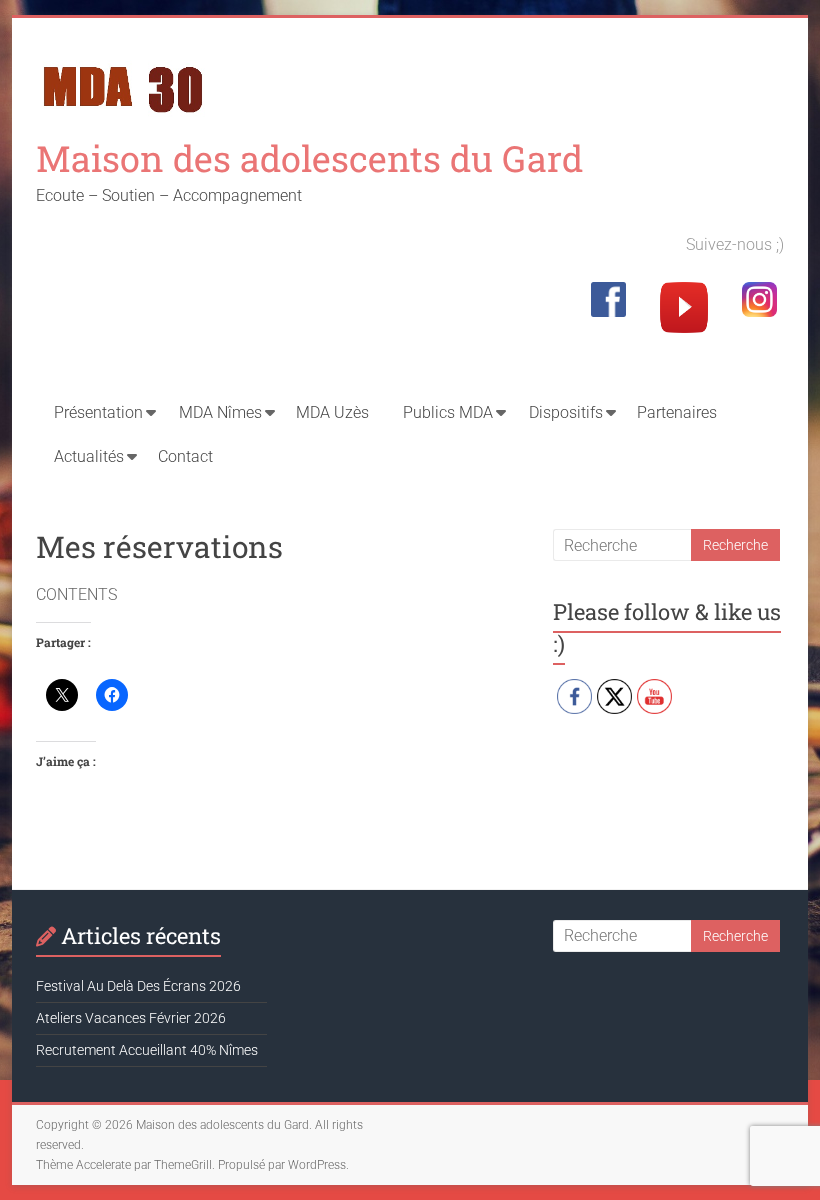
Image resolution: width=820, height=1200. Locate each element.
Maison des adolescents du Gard (309, 158)
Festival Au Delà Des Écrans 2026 (138, 986)
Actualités (89, 456)
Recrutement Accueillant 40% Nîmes (147, 1050)
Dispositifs (566, 412)
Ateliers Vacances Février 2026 (131, 1018)
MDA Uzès (332, 412)
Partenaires (677, 412)
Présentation (98, 412)
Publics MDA (448, 412)
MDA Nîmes (220, 412)
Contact (185, 456)
